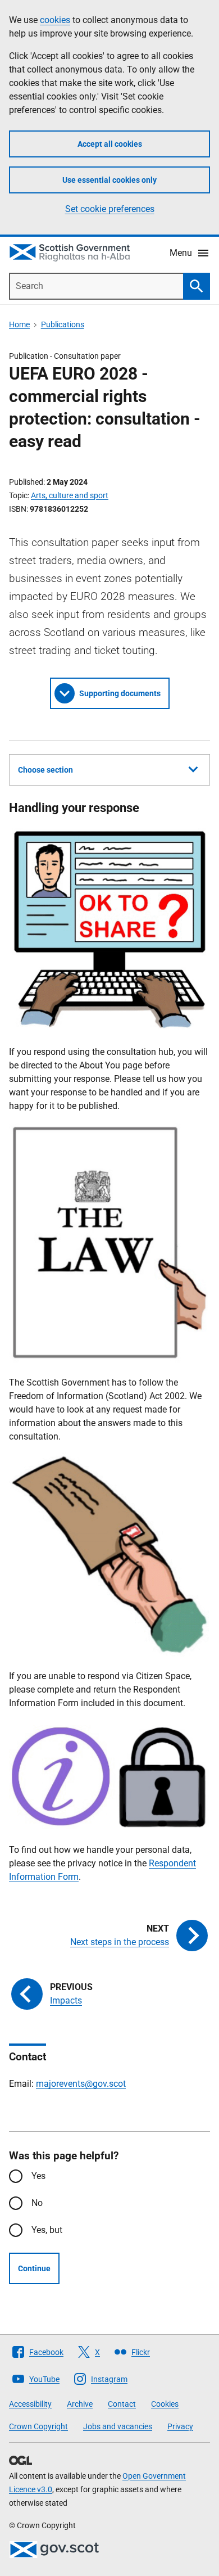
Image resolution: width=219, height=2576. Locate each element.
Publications (63, 324)
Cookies (165, 2404)
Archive (80, 2404)
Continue (34, 2268)
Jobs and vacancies (118, 2426)
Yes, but (47, 2230)
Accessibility (30, 2404)
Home (19, 324)
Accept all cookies (110, 144)
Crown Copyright (38, 2426)
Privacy (180, 2426)
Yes (38, 2176)
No (37, 2203)
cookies (55, 20)
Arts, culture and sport (70, 495)
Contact (122, 2404)
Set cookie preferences (110, 209)
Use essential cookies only (109, 180)
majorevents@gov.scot (81, 2084)
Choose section (45, 770)
